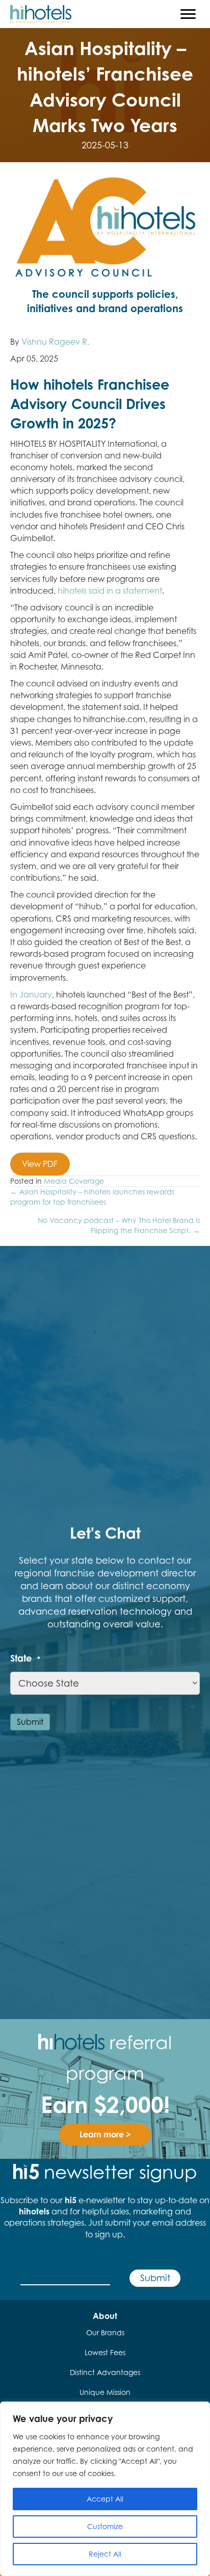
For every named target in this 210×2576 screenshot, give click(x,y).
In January (31, 994)
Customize (105, 2526)
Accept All (105, 2499)
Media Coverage (74, 1181)
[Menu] (188, 14)
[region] (105, 2489)
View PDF (40, 1164)
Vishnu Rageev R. (55, 342)
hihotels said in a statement (110, 591)
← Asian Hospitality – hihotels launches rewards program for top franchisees (92, 1197)
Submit (30, 1722)
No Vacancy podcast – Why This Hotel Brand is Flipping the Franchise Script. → (119, 1225)
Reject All (105, 2554)
